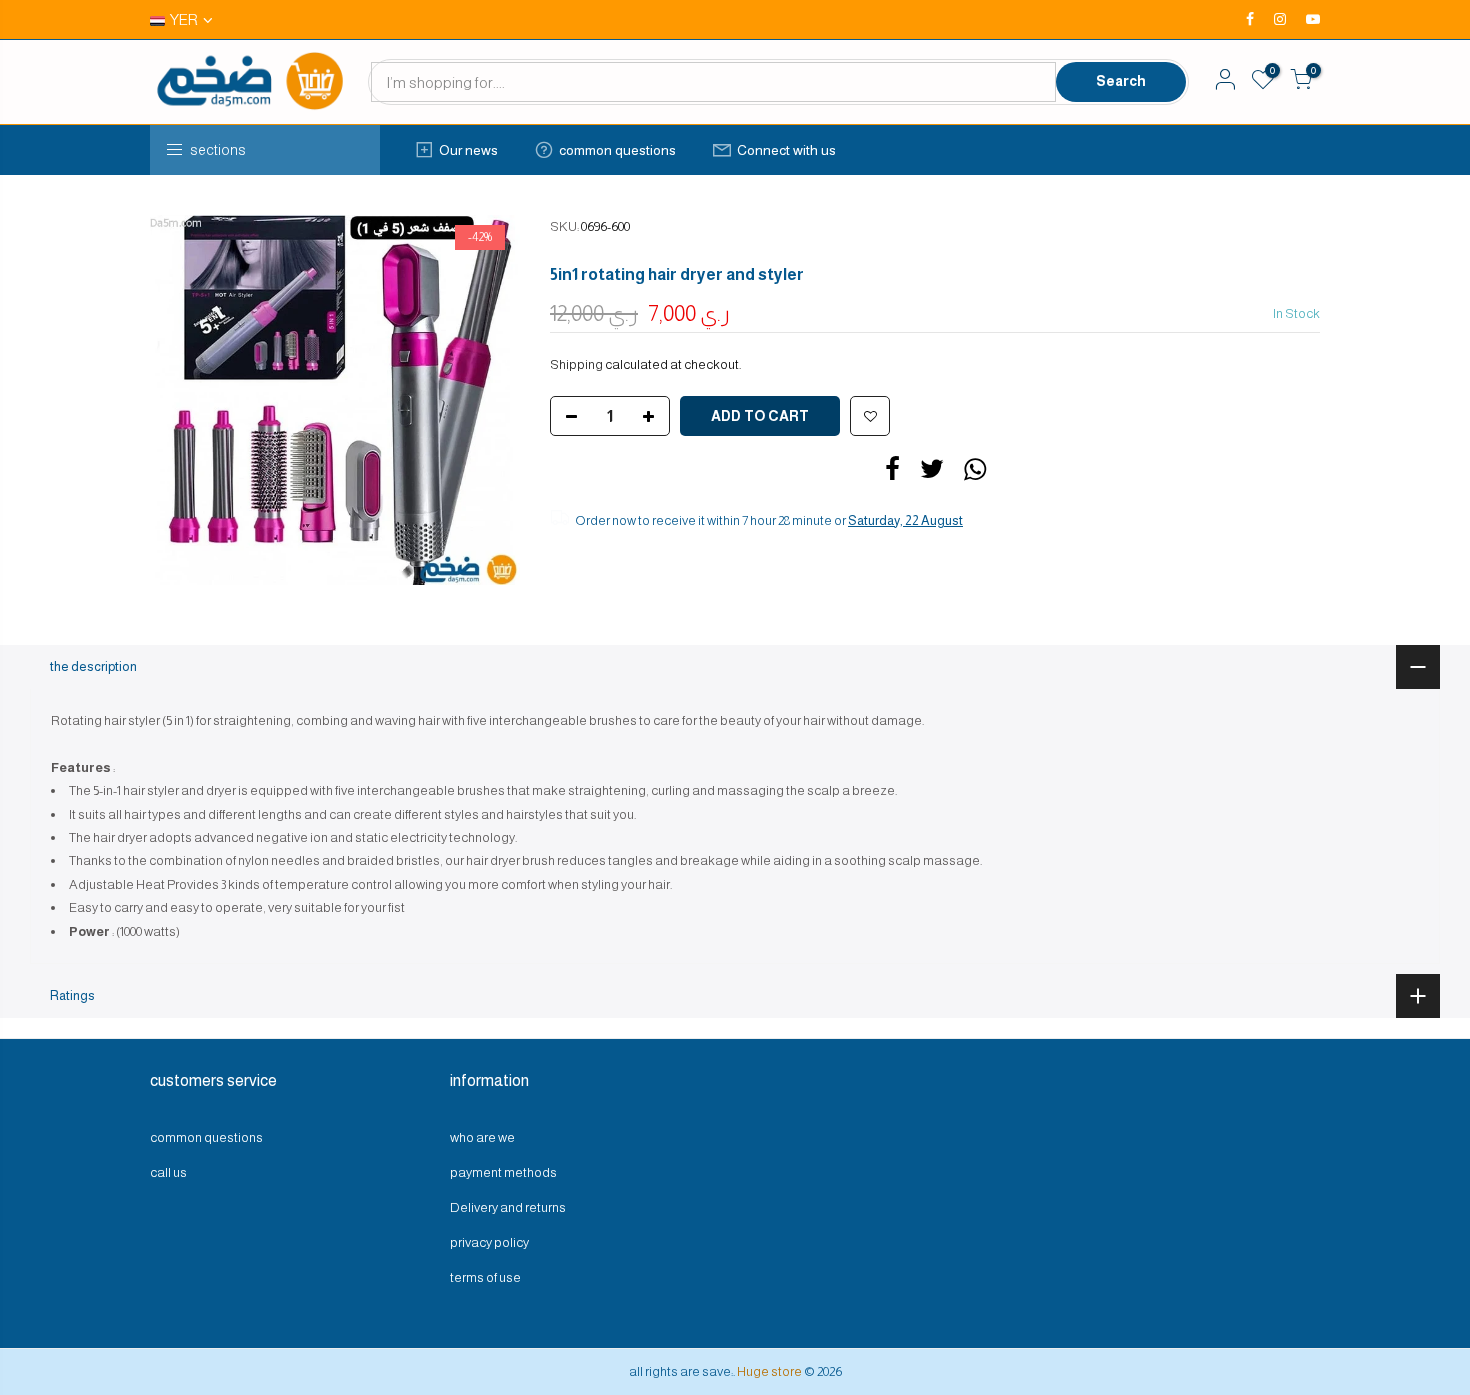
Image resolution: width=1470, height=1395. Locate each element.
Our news (468, 150)
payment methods (503, 1172)
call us (168, 1172)
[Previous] (185, 400)
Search (1121, 81)
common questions (617, 150)
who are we (482, 1137)
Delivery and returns (508, 1207)
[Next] (485, 400)
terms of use (485, 1277)
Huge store (769, 1371)
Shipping (576, 364)
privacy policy (489, 1242)
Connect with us (786, 150)
